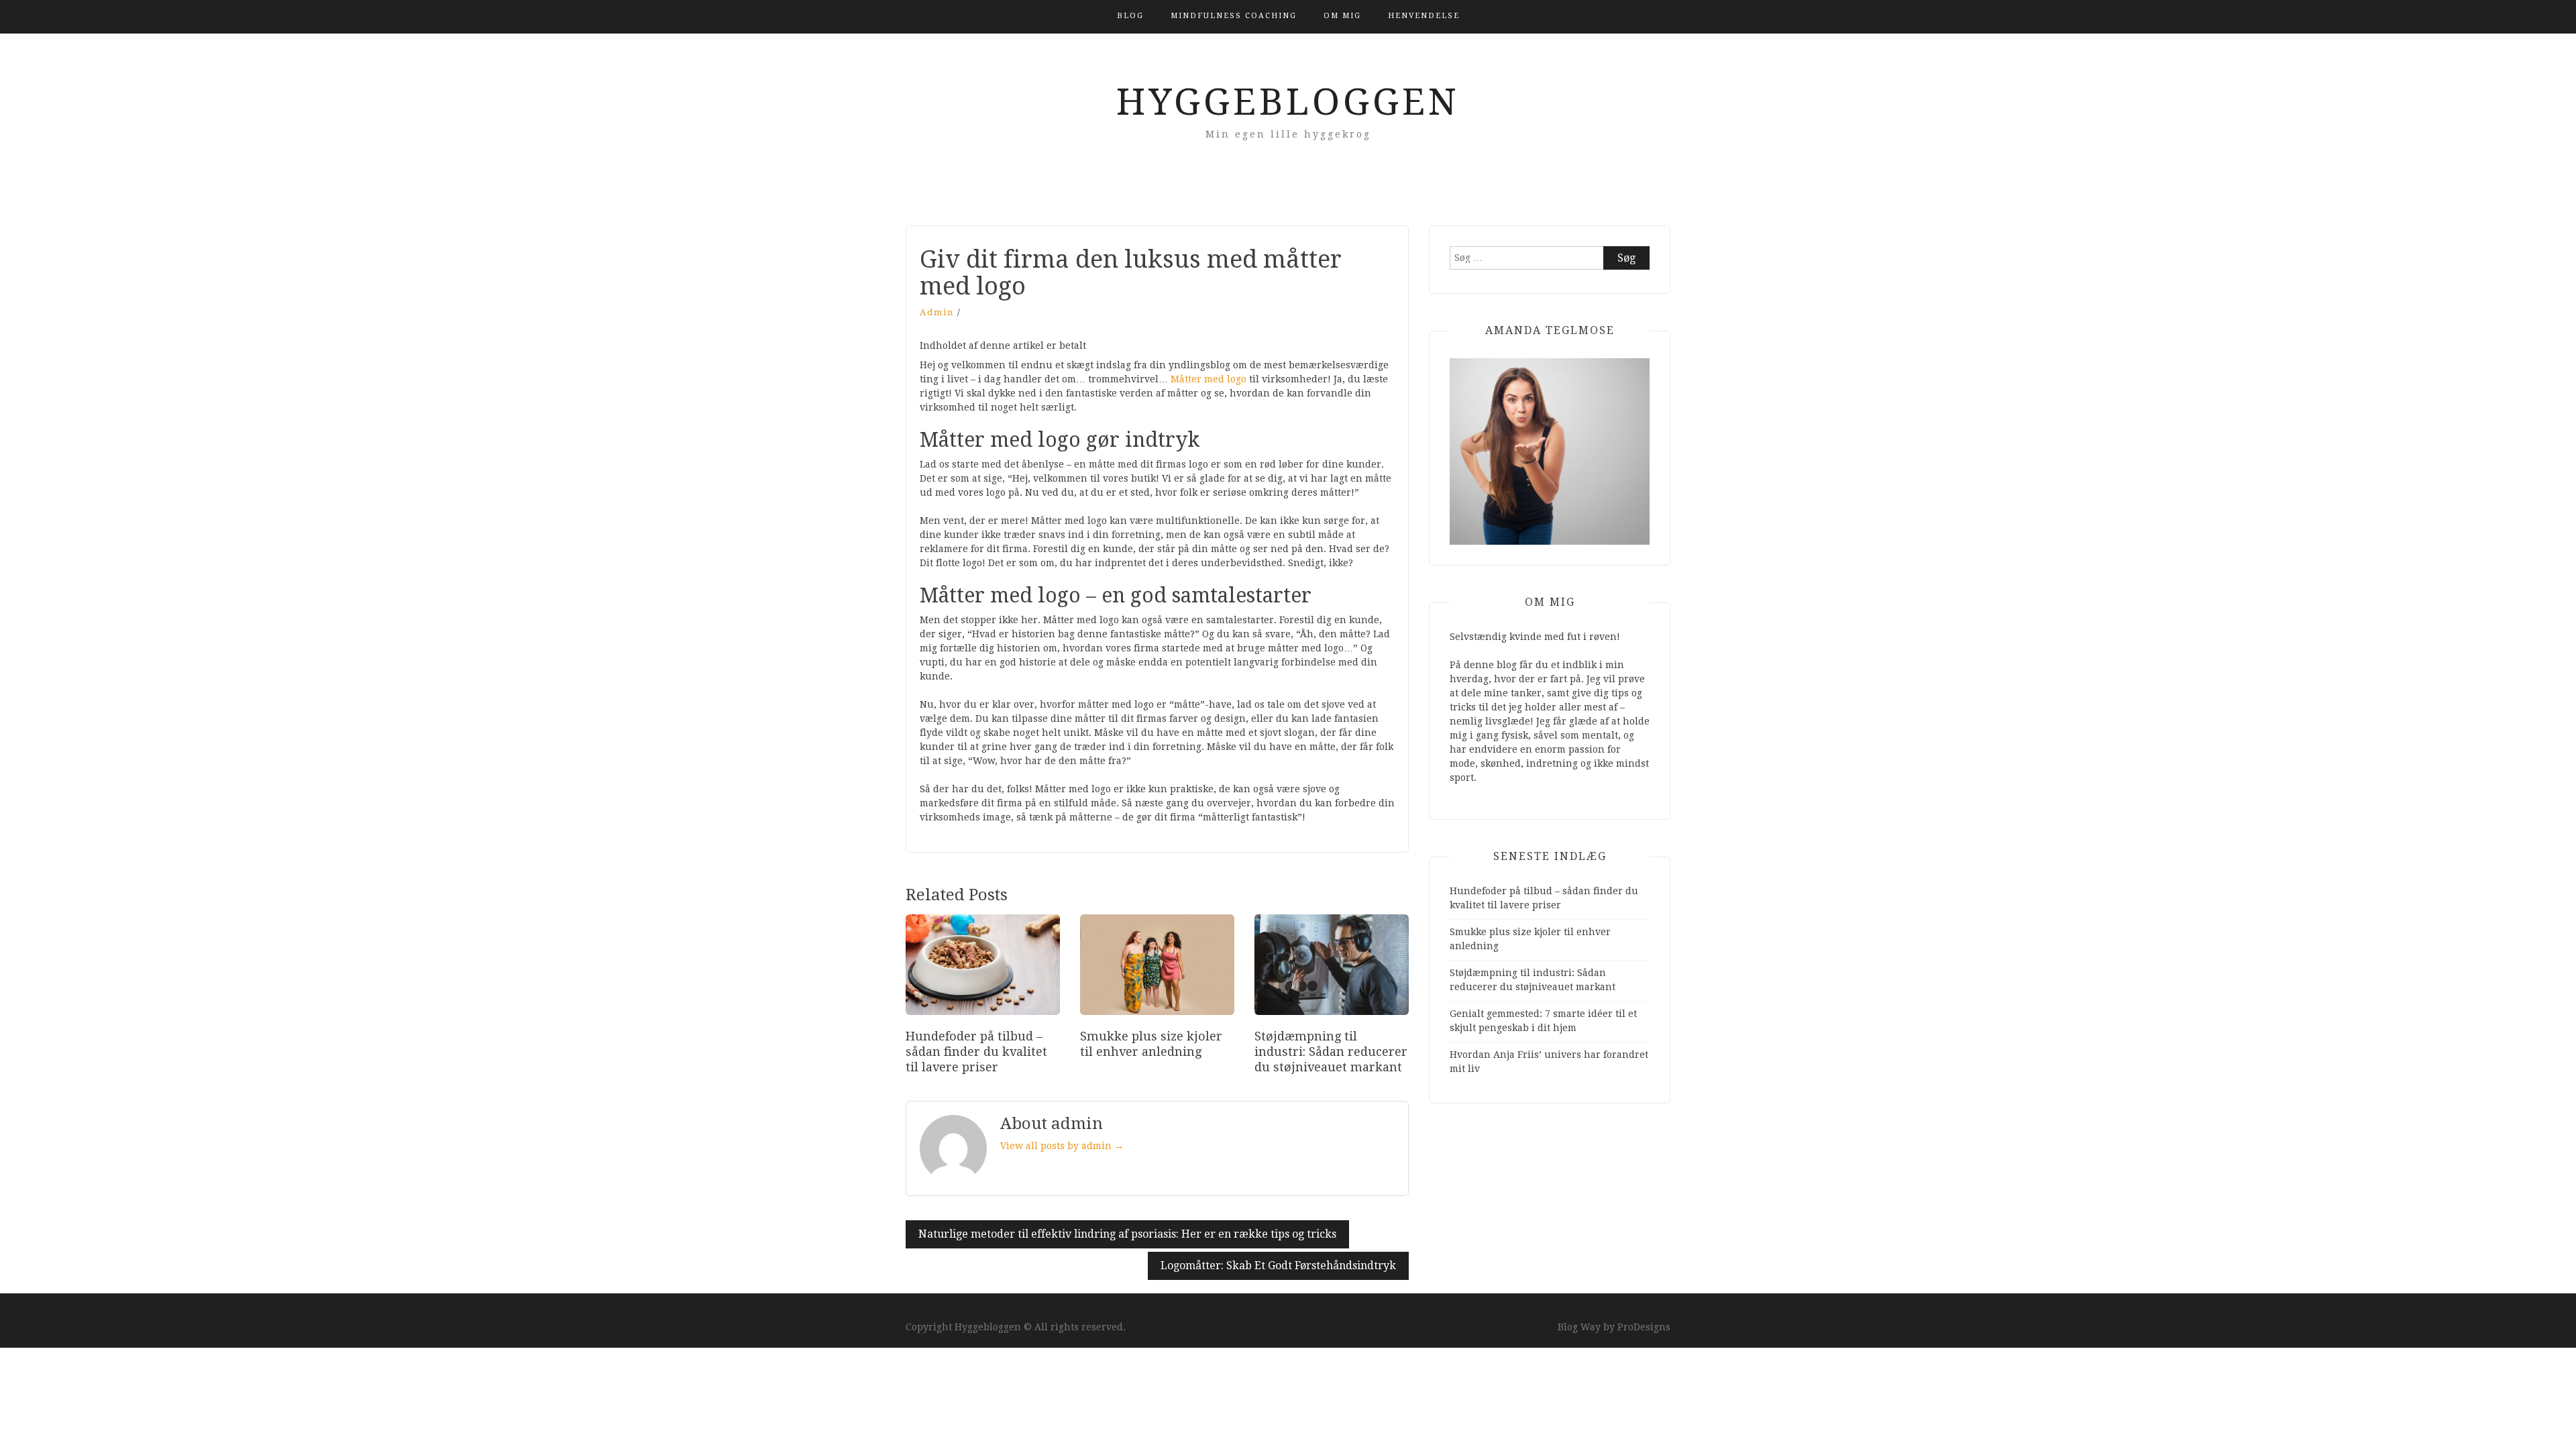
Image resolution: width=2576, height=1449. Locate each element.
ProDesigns (1644, 1327)
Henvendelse (1424, 16)
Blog (1130, 16)
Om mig (1342, 16)
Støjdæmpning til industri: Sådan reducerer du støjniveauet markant (1331, 1052)
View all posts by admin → (1062, 1146)
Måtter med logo (1209, 379)
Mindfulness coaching (1234, 16)
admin (937, 312)
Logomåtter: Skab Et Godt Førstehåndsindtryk (1278, 1266)
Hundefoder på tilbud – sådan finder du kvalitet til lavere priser (976, 1052)
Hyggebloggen (1288, 102)
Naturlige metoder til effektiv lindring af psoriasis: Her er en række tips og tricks (1127, 1234)
